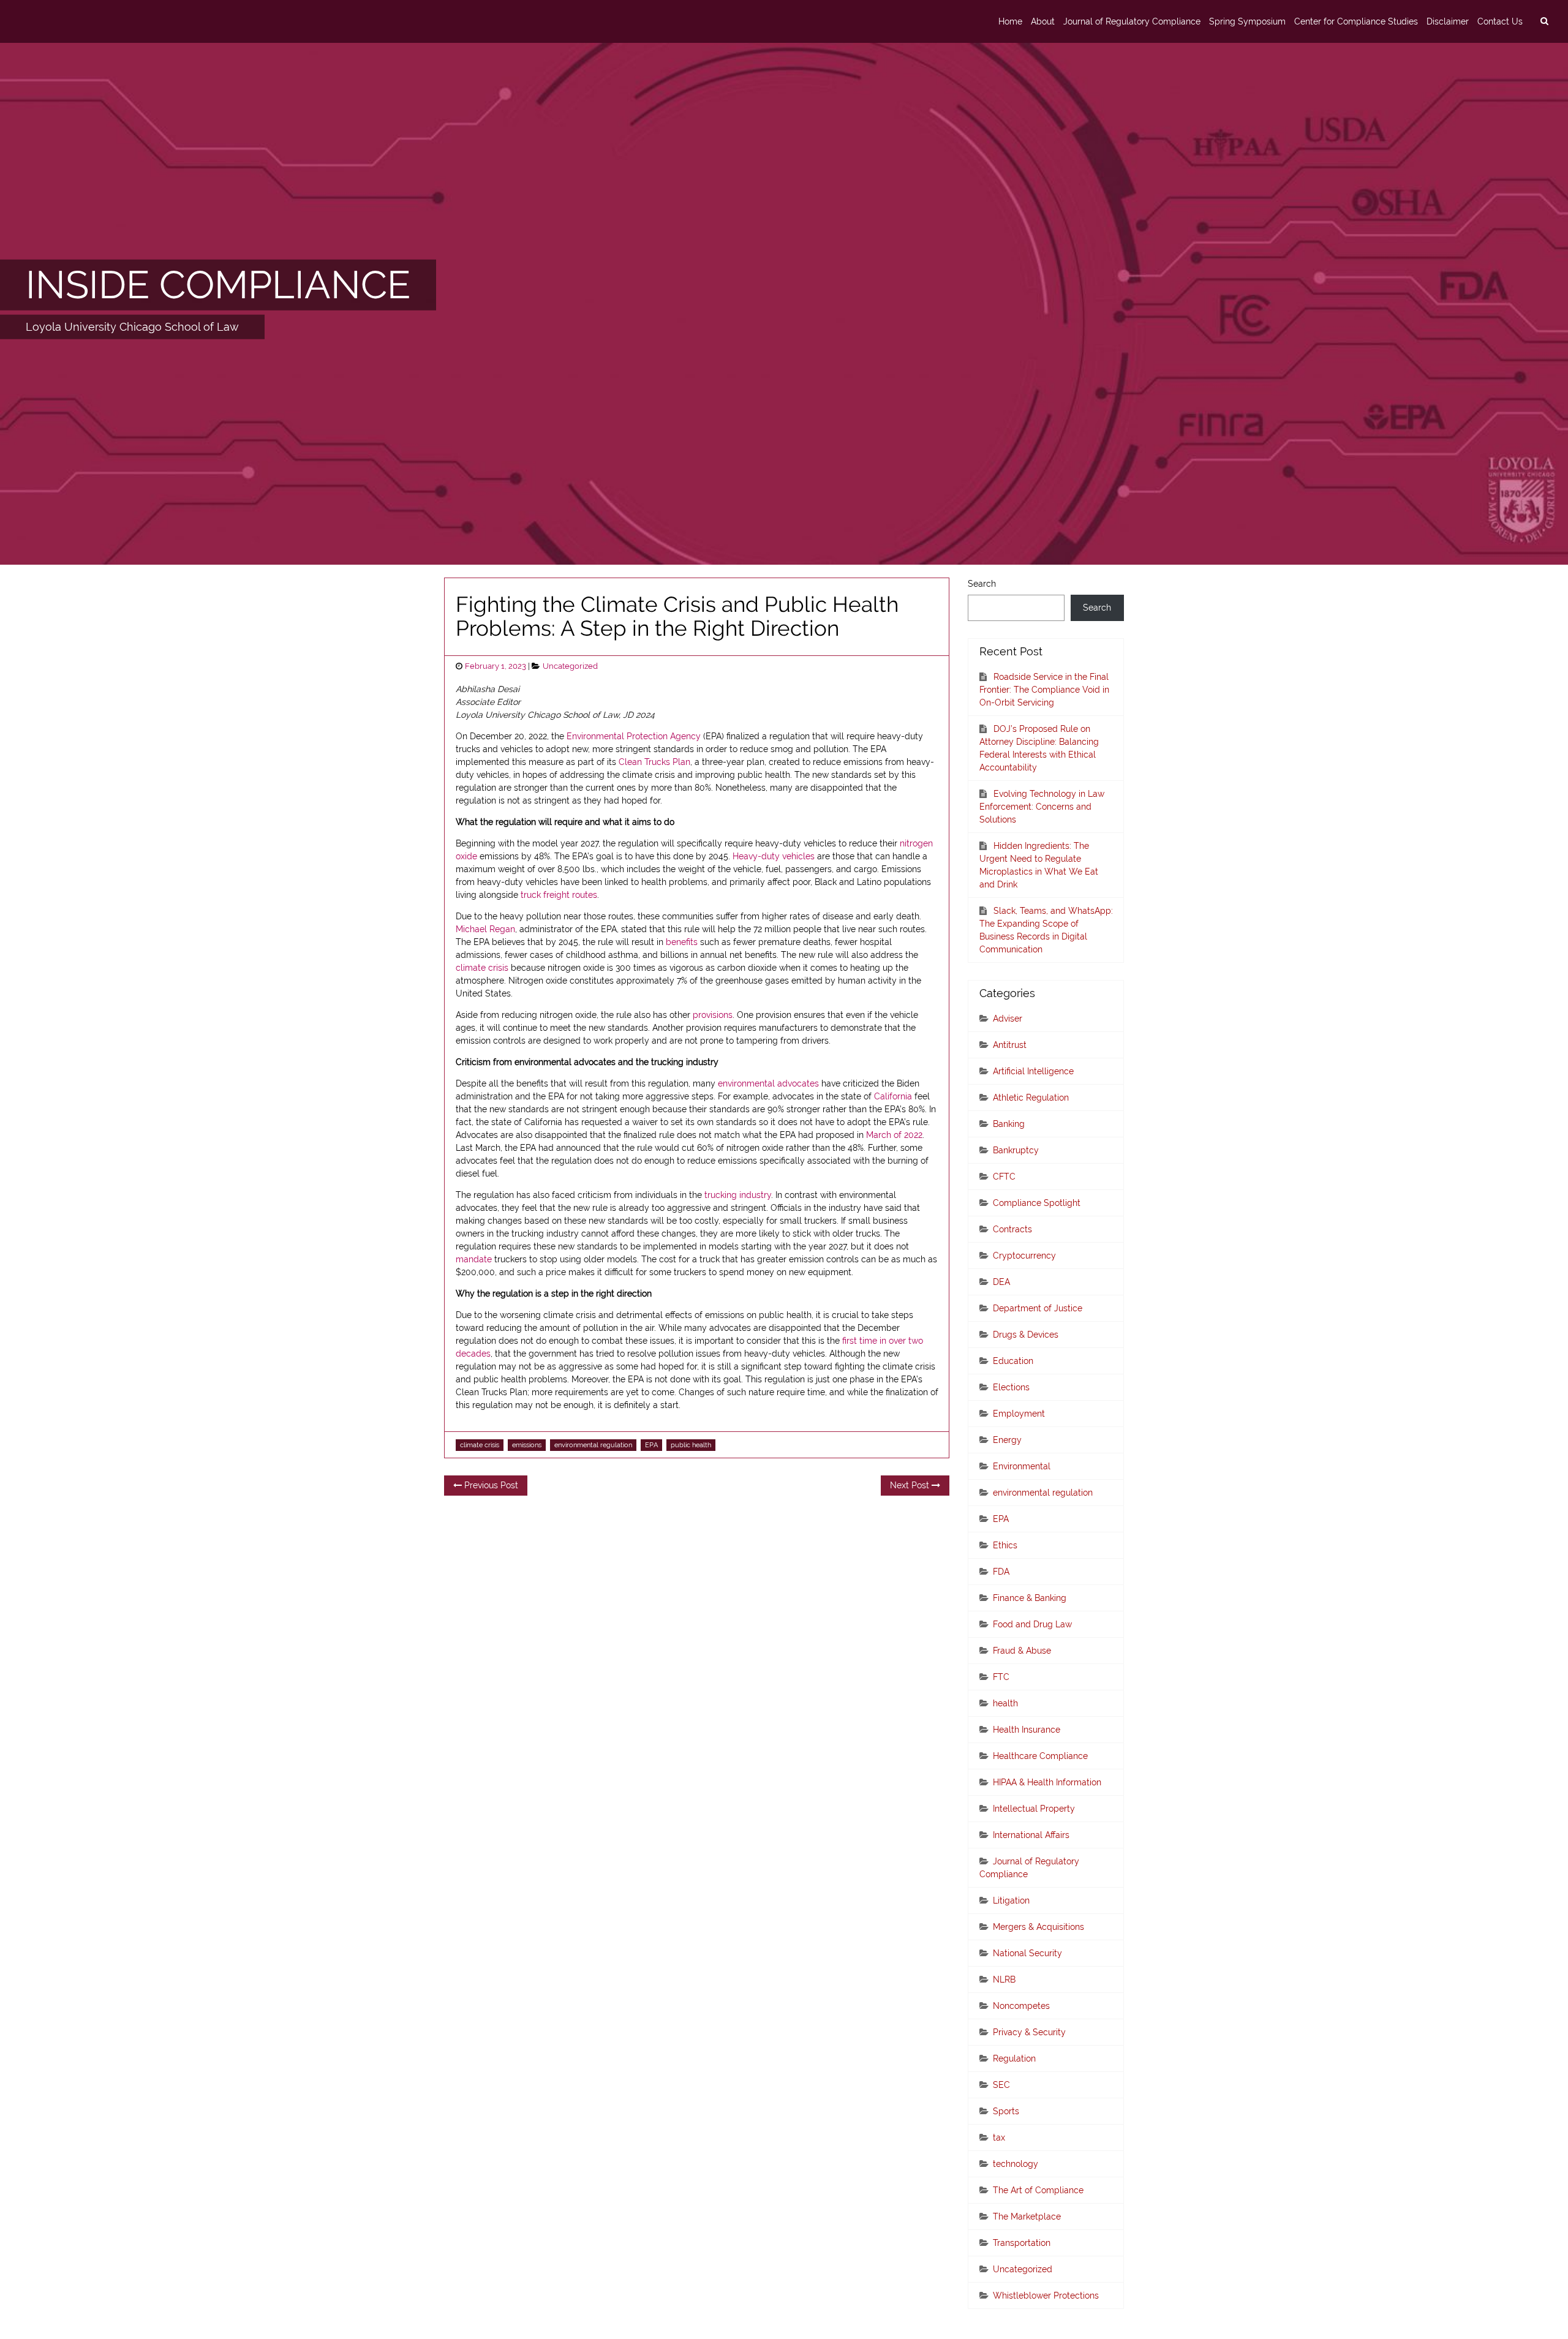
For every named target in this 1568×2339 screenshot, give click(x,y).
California (893, 1096)
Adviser (1008, 1019)
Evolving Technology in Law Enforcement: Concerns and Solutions (1042, 807)
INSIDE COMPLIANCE (218, 285)
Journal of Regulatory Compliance (1132, 21)
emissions (527, 1445)
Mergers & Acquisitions (1038, 1927)
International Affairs (1031, 1835)
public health (691, 1445)
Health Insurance (1027, 1730)
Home (1010, 21)
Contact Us (1500, 21)
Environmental (1022, 1466)
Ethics (1005, 1545)
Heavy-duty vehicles (774, 856)
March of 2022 (894, 1135)
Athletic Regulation (1031, 1098)
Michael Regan (485, 929)
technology (1016, 2164)
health (1005, 1703)
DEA (1001, 1282)
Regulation (1014, 2058)
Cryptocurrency (1024, 1256)
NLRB (1004, 1979)
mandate (474, 1259)
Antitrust (1010, 1045)
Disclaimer (1448, 21)
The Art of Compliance (1038, 2190)
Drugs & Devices (1026, 1335)
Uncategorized (570, 666)
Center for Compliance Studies (1356, 21)
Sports (1006, 2111)
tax (999, 2137)
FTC (1001, 1677)
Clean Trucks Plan (654, 762)
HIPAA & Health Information (1047, 1782)
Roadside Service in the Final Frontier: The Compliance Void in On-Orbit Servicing (1044, 690)
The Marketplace (1027, 2217)
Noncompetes (1021, 2006)
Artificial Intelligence (1033, 1071)
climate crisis (482, 968)
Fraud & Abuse (1022, 1651)
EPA (651, 1445)
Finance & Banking (1030, 1598)
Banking (1009, 1124)
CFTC (1004, 1177)
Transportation (1022, 2243)
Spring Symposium (1247, 21)
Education (1013, 1361)
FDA (1001, 1572)
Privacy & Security (1029, 2032)
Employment (1019, 1414)
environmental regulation (593, 1445)
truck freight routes (559, 895)
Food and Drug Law (1032, 1624)
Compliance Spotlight (1037, 1203)
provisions (713, 1015)
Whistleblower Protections (1046, 2296)
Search (982, 584)
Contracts (1012, 1229)
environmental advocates (768, 1083)
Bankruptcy (1016, 1150)
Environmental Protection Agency (634, 736)
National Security (1027, 1953)
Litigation (1011, 1900)
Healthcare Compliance (1040, 1756)
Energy (1007, 1440)
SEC (1001, 2085)
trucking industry (738, 1195)
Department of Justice (1038, 1308)
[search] (1544, 21)
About (1043, 21)
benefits (682, 942)
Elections (1011, 1387)
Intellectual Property (1034, 1809)
